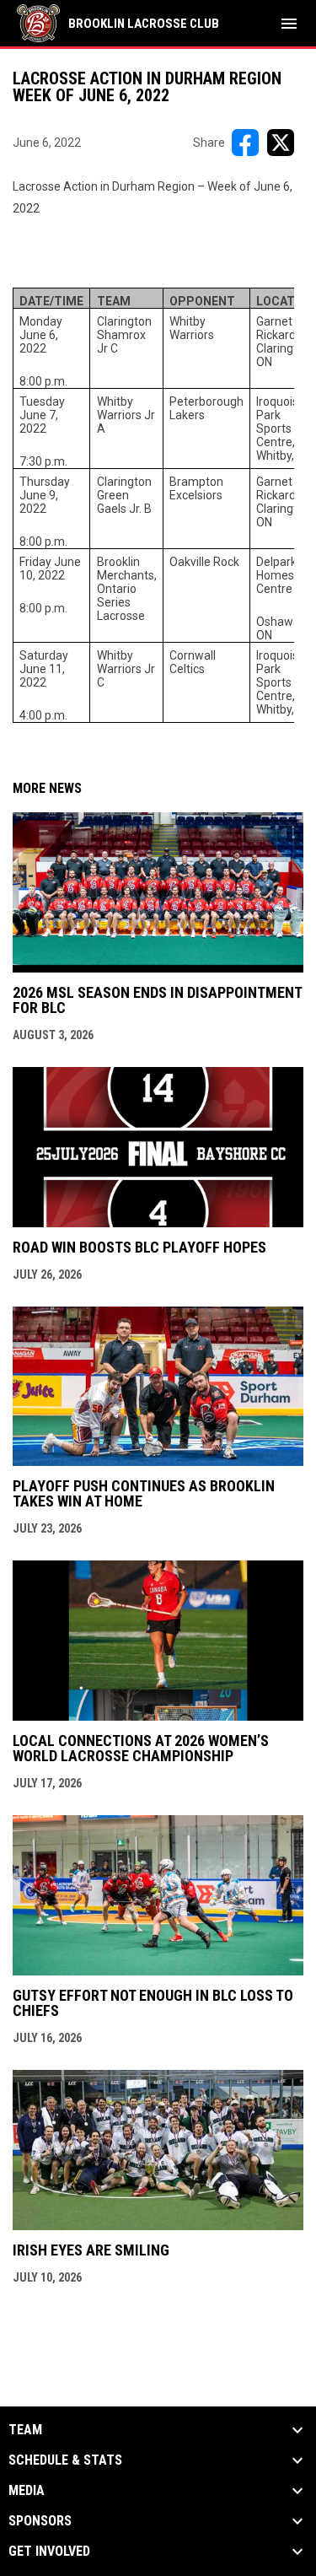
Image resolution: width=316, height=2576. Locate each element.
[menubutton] (289, 24)
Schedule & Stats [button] (65, 2460)
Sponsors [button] (40, 2521)
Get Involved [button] (49, 2552)
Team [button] (25, 2430)
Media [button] (27, 2491)
